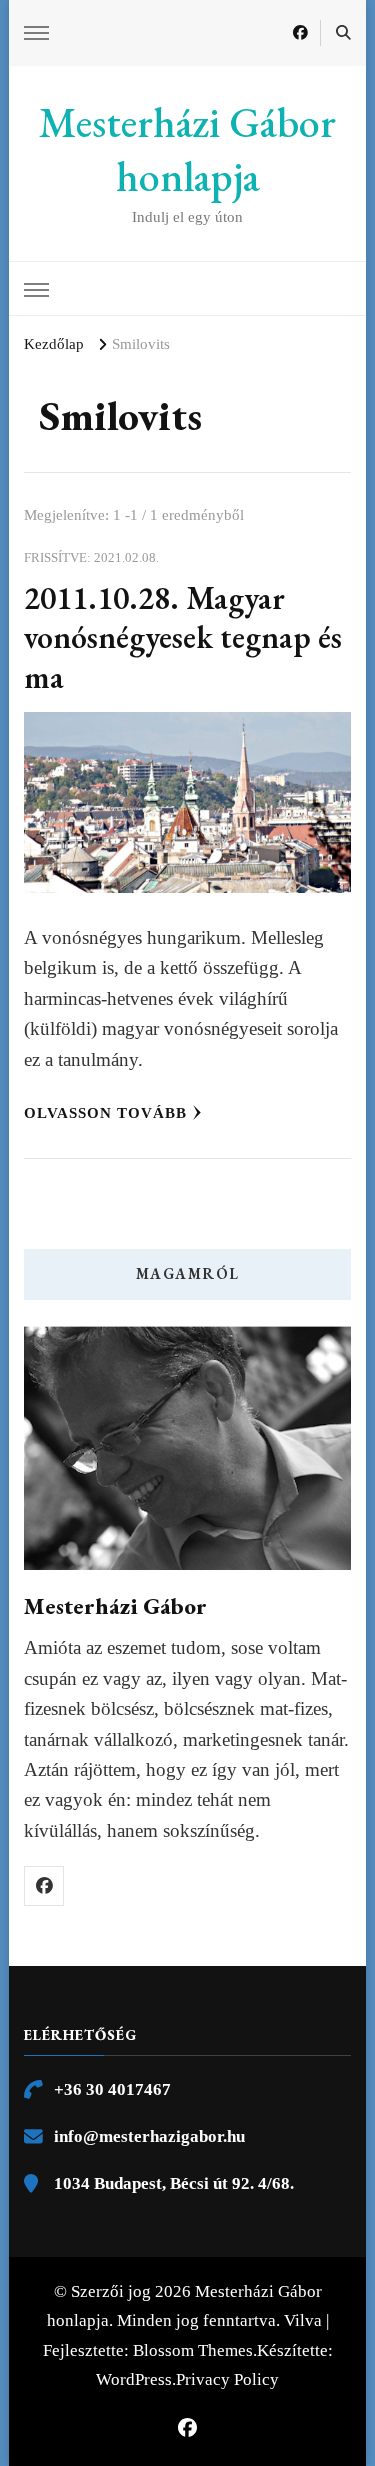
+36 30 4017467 (112, 2089)
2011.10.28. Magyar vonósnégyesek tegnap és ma (183, 637)
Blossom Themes (193, 2350)
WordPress (134, 2379)
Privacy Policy (227, 2379)
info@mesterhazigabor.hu (149, 2136)
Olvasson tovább (105, 1113)
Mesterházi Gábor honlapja (187, 150)
